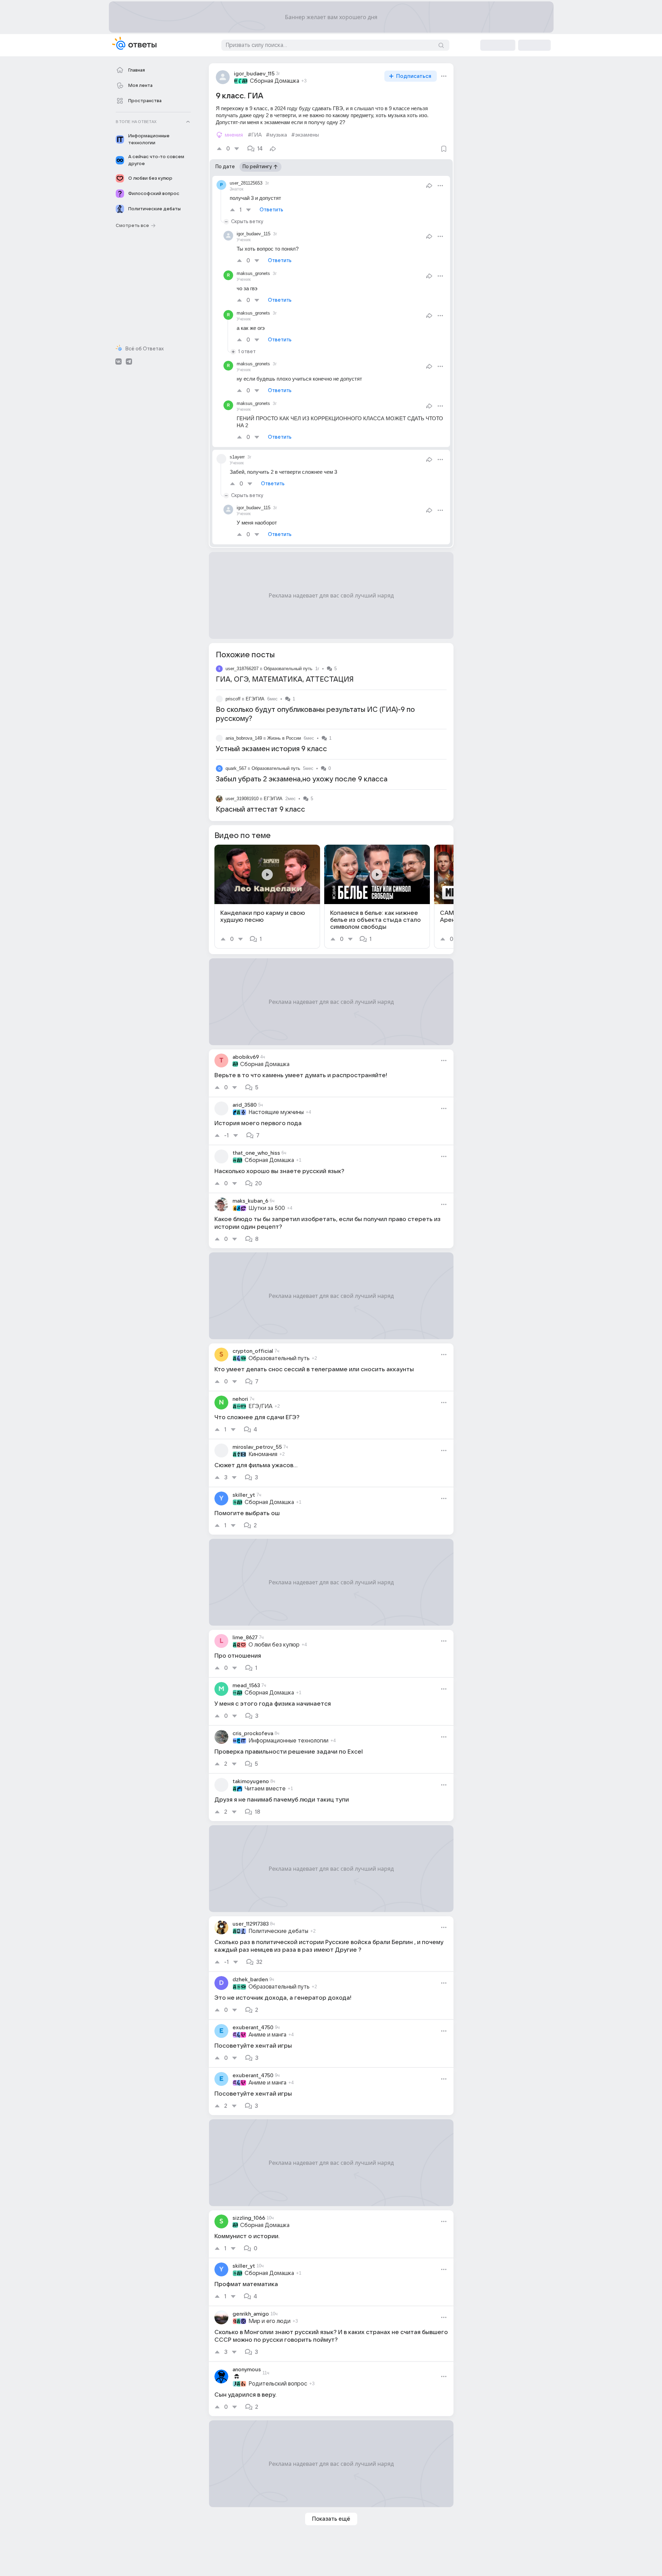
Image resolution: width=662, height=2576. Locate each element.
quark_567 (236, 768)
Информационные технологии (288, 1741)
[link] (267, 897)
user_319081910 (242, 799)
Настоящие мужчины (276, 1112)
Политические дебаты (278, 1931)
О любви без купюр (274, 1645)
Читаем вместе (265, 1789)
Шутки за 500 (267, 1208)
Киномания (263, 1454)
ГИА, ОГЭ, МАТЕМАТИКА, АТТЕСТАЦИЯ (285, 680)
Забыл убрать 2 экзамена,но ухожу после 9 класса (302, 779)
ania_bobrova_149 (244, 738)
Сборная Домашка (275, 81)
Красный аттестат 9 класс (260, 810)
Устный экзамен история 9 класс (271, 749)
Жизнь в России (284, 738)
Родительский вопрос (278, 2384)
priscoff (233, 699)
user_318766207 (242, 669)
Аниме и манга (267, 2035)
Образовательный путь (288, 669)
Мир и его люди (269, 2321)
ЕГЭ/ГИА (255, 699)
